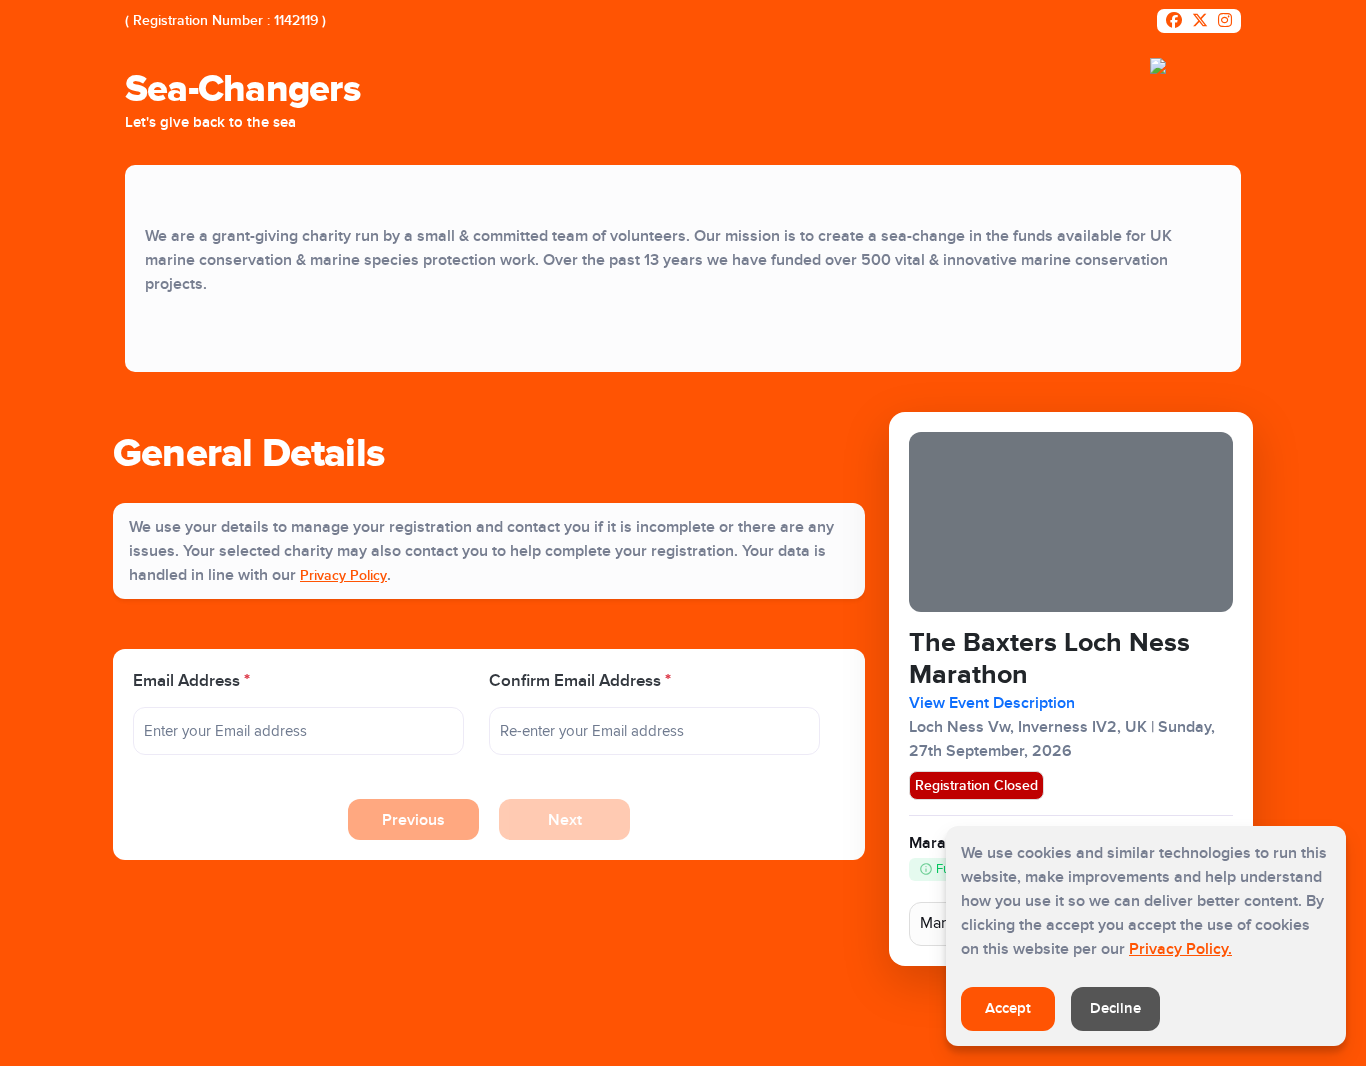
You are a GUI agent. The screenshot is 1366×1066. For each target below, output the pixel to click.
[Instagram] (1225, 21)
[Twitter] (1200, 21)
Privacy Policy (343, 575)
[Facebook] (1174, 21)
